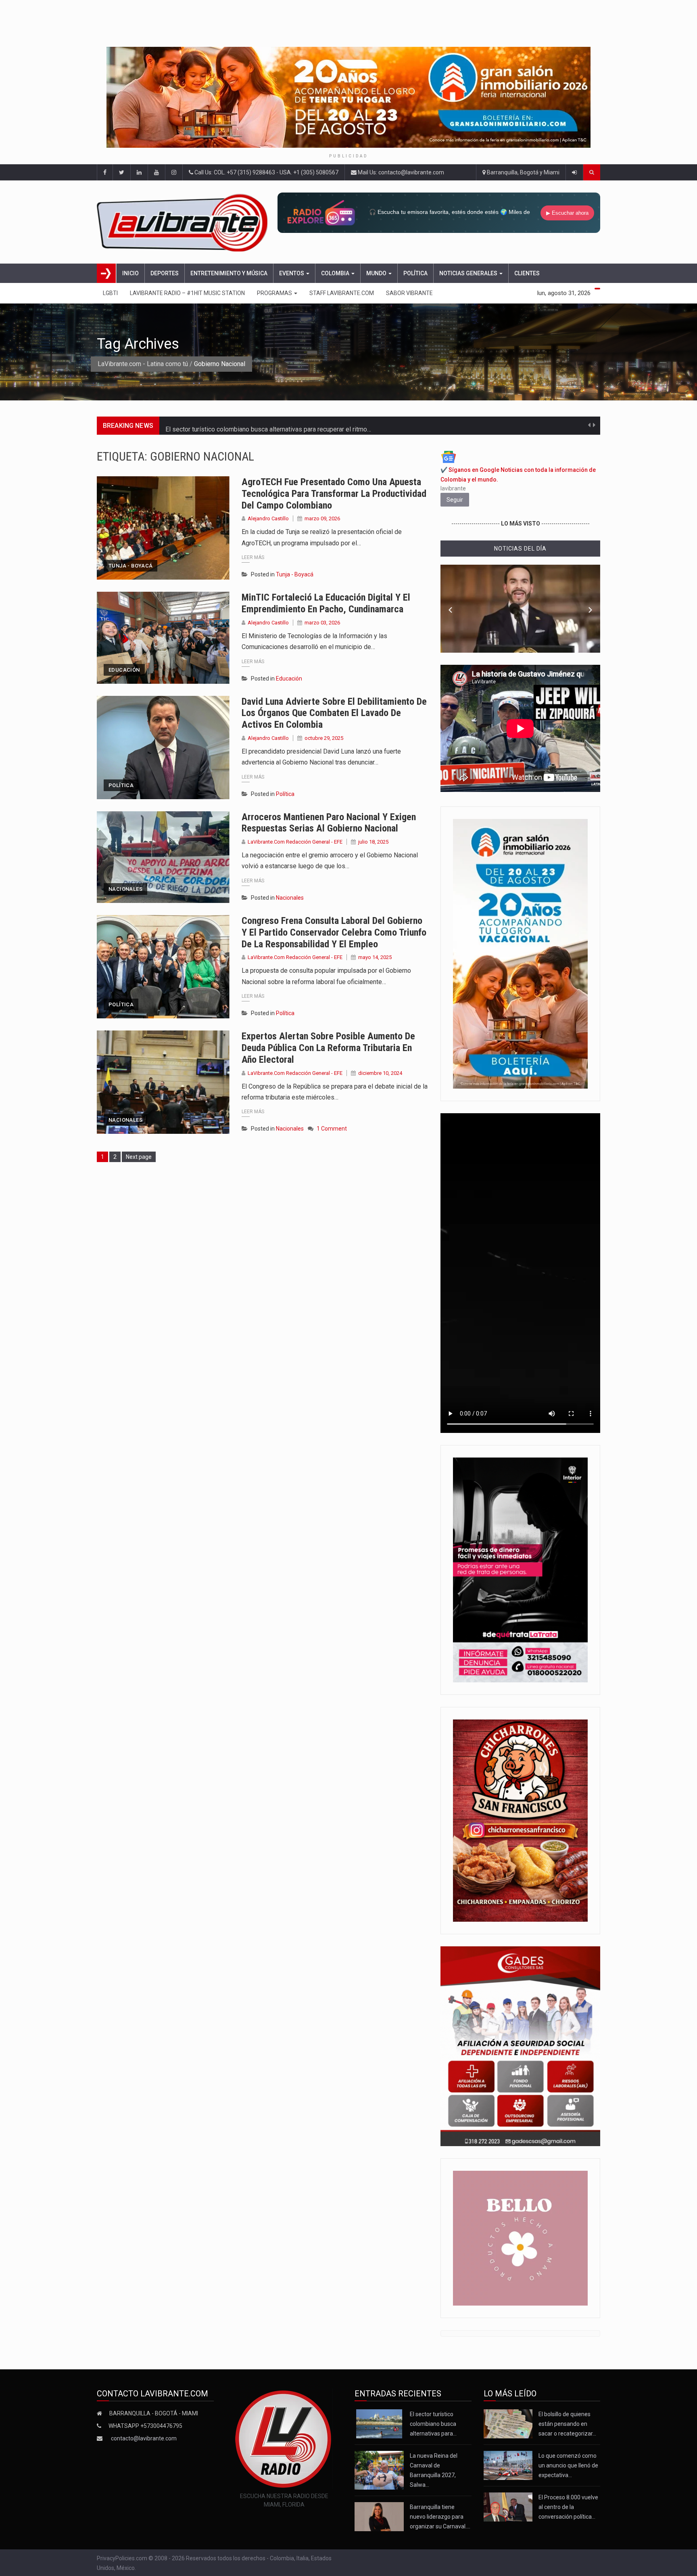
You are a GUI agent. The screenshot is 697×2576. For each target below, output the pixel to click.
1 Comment (332, 1129)
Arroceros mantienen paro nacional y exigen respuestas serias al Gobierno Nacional (329, 823)
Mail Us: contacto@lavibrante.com (400, 172)
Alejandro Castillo (268, 518)
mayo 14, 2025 (375, 957)
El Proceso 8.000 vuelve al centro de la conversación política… (568, 2507)
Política (415, 273)
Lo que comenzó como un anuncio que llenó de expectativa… (568, 2465)
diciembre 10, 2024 (380, 1073)
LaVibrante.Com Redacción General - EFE (295, 842)
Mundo (377, 273)
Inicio (130, 273)
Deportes (165, 273)
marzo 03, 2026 (322, 623)
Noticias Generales (469, 273)
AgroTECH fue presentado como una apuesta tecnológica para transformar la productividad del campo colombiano (334, 494)
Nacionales (125, 889)
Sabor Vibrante (409, 293)
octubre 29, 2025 (324, 738)
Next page (139, 1157)
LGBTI (110, 293)
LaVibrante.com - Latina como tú (143, 364)
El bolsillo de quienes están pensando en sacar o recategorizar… (567, 2424)
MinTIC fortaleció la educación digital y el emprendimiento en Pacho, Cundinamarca (326, 603)
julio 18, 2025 (373, 842)
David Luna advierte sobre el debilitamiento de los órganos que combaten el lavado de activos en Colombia (334, 713)
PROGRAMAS (275, 293)
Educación (124, 670)
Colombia (336, 273)
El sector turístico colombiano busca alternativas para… (433, 2424)
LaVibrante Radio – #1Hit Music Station (187, 293)
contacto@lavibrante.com (144, 2438)
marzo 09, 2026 (322, 518)
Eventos (292, 273)
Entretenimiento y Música (229, 273)
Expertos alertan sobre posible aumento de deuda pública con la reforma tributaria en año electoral (328, 1048)
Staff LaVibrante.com (342, 293)
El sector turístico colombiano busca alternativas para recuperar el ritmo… (268, 426)
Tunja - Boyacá (130, 566)
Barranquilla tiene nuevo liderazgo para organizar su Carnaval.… (440, 2517)
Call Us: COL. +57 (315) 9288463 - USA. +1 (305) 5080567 (266, 172)
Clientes (527, 273)
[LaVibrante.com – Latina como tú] (185, 222)
